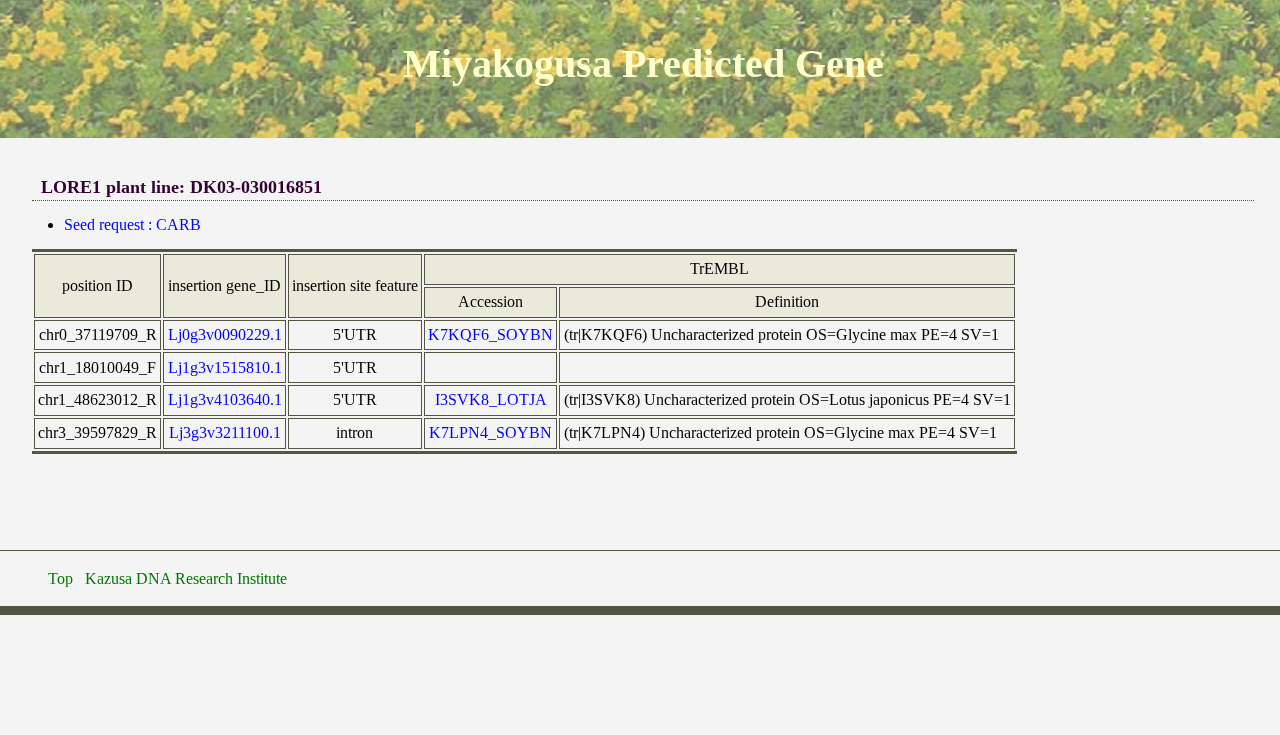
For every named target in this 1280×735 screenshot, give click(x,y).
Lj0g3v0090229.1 (225, 334)
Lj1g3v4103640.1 (225, 399)
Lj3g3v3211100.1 (225, 432)
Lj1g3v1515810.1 (225, 367)
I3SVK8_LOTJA (491, 399)
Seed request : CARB (132, 224)
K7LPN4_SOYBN (490, 432)
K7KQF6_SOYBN (490, 334)
